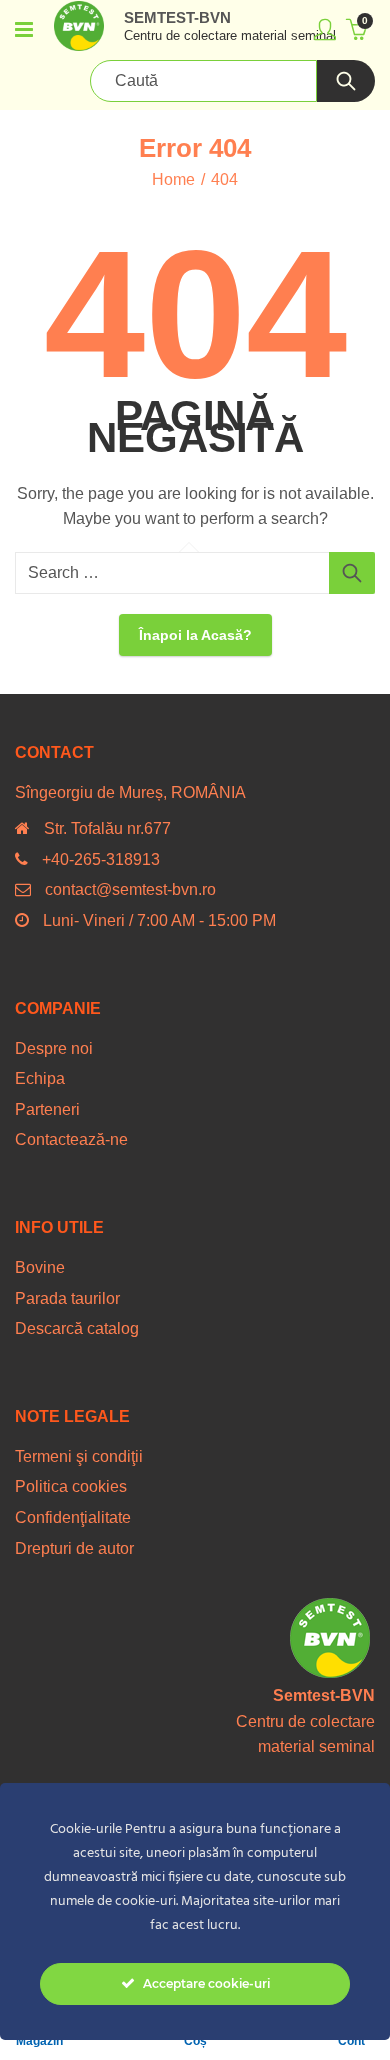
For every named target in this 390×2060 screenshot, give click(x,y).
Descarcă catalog (77, 1328)
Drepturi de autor (74, 1548)
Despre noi (54, 1048)
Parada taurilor (67, 1298)
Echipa (40, 1078)
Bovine (40, 1267)
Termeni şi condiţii (79, 1456)
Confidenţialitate (73, 1517)
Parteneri (47, 1109)
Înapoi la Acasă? (195, 635)
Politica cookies (71, 1486)
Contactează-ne (71, 1139)
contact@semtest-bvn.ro (130, 889)
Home (173, 179)
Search (346, 81)
